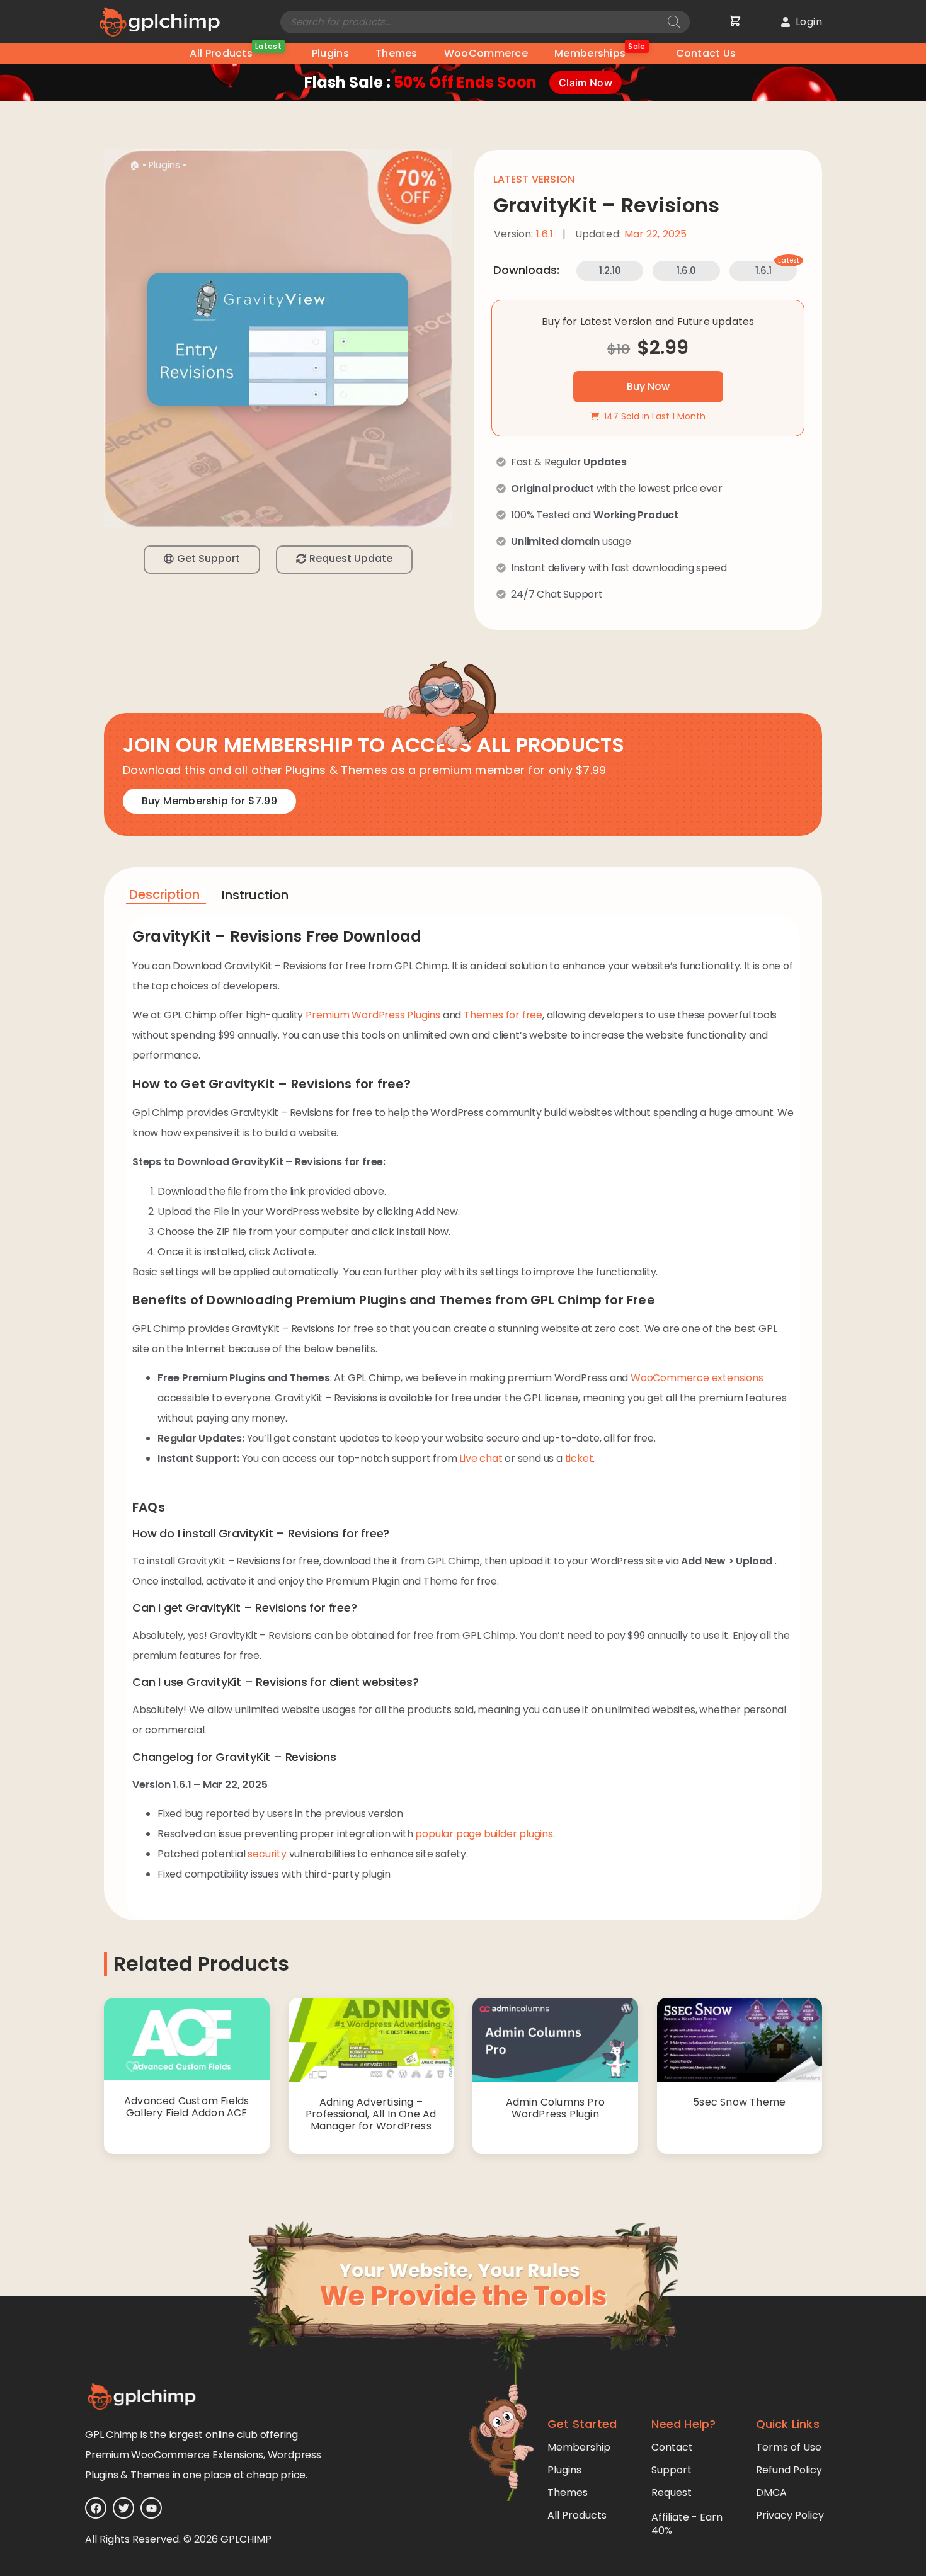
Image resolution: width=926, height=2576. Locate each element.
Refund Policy (789, 2470)
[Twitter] (123, 2508)
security (267, 1854)
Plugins (330, 53)
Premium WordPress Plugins (373, 1015)
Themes (397, 53)
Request (672, 2493)
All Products (235, 52)
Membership (579, 2447)
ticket (579, 1458)
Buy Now (648, 386)
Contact (672, 2447)
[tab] (166, 897)
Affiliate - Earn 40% (687, 2524)
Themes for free (503, 1015)
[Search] (674, 22)
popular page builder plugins (484, 1834)
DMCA (771, 2493)
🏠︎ (134, 165)
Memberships (600, 52)
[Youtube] (151, 2508)
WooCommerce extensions (697, 1378)
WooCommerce (486, 53)
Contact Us (706, 53)
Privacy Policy (790, 2515)
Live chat (481, 1458)
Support (672, 2470)
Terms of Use (789, 2447)
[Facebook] (96, 2508)
